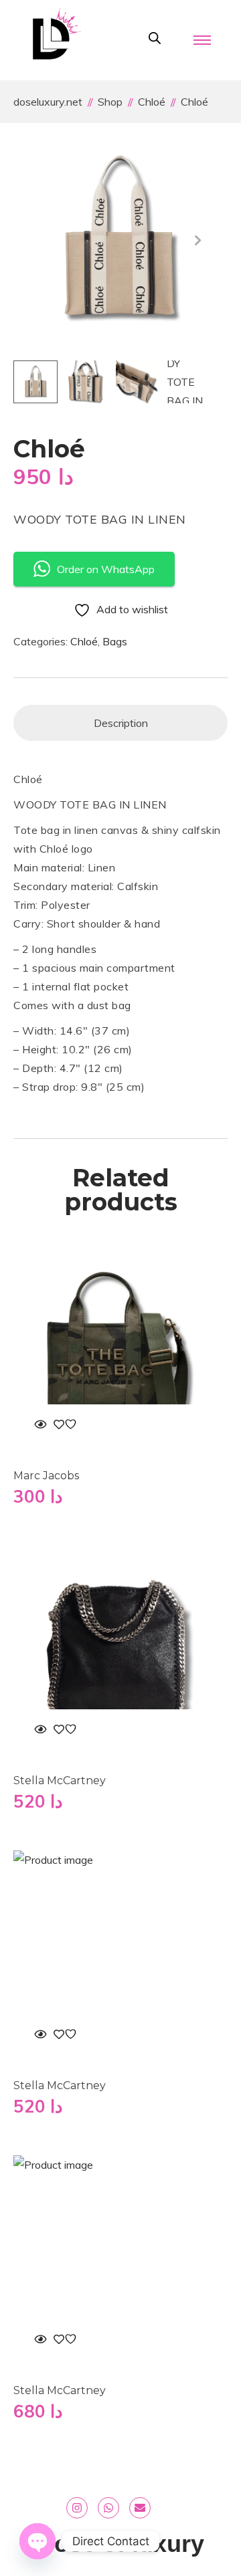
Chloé (84, 641)
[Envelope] (140, 2508)
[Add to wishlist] (67, 1424)
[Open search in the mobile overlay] (155, 38)
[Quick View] (40, 1424)
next (197, 240)
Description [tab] (121, 723)
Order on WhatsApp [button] (106, 569)
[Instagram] (77, 2508)
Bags (115, 641)
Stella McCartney (60, 1781)
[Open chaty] (37, 2541)
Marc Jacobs (46, 1476)
